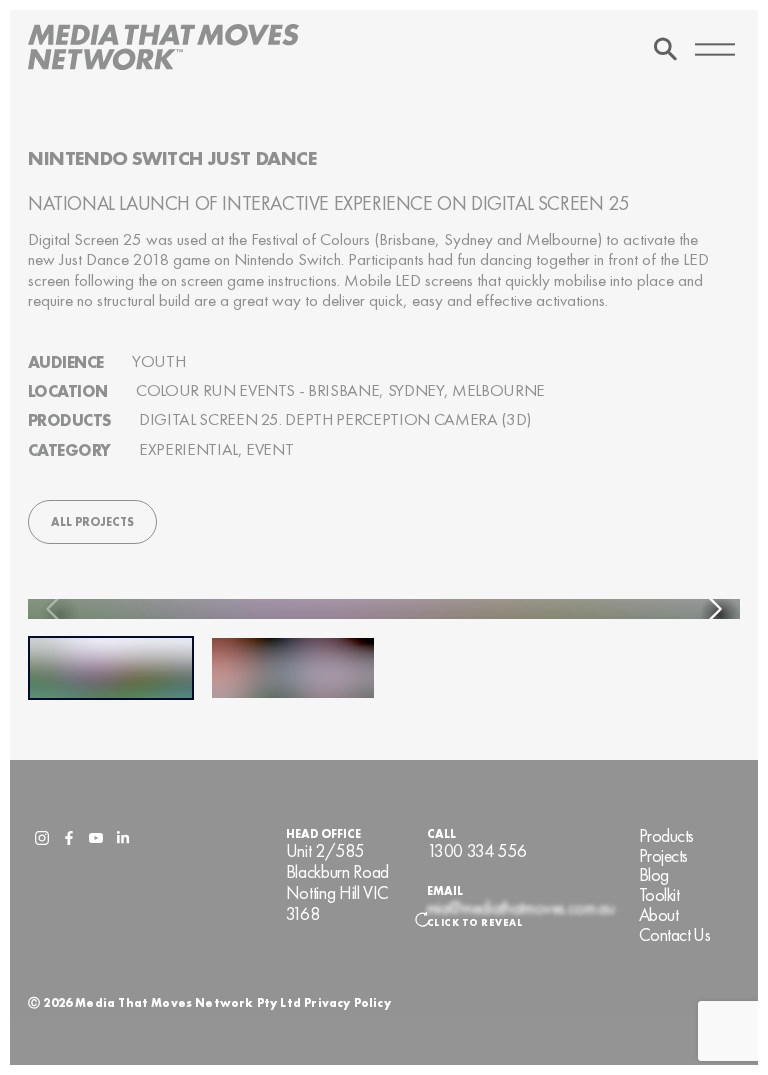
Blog (654, 875)
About (658, 915)
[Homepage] (163, 49)
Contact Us (675, 935)
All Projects (92, 522)
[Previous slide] (54, 609)
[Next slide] (714, 609)
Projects (663, 856)
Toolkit (659, 895)
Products (666, 836)
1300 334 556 (477, 851)
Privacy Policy (347, 1003)
